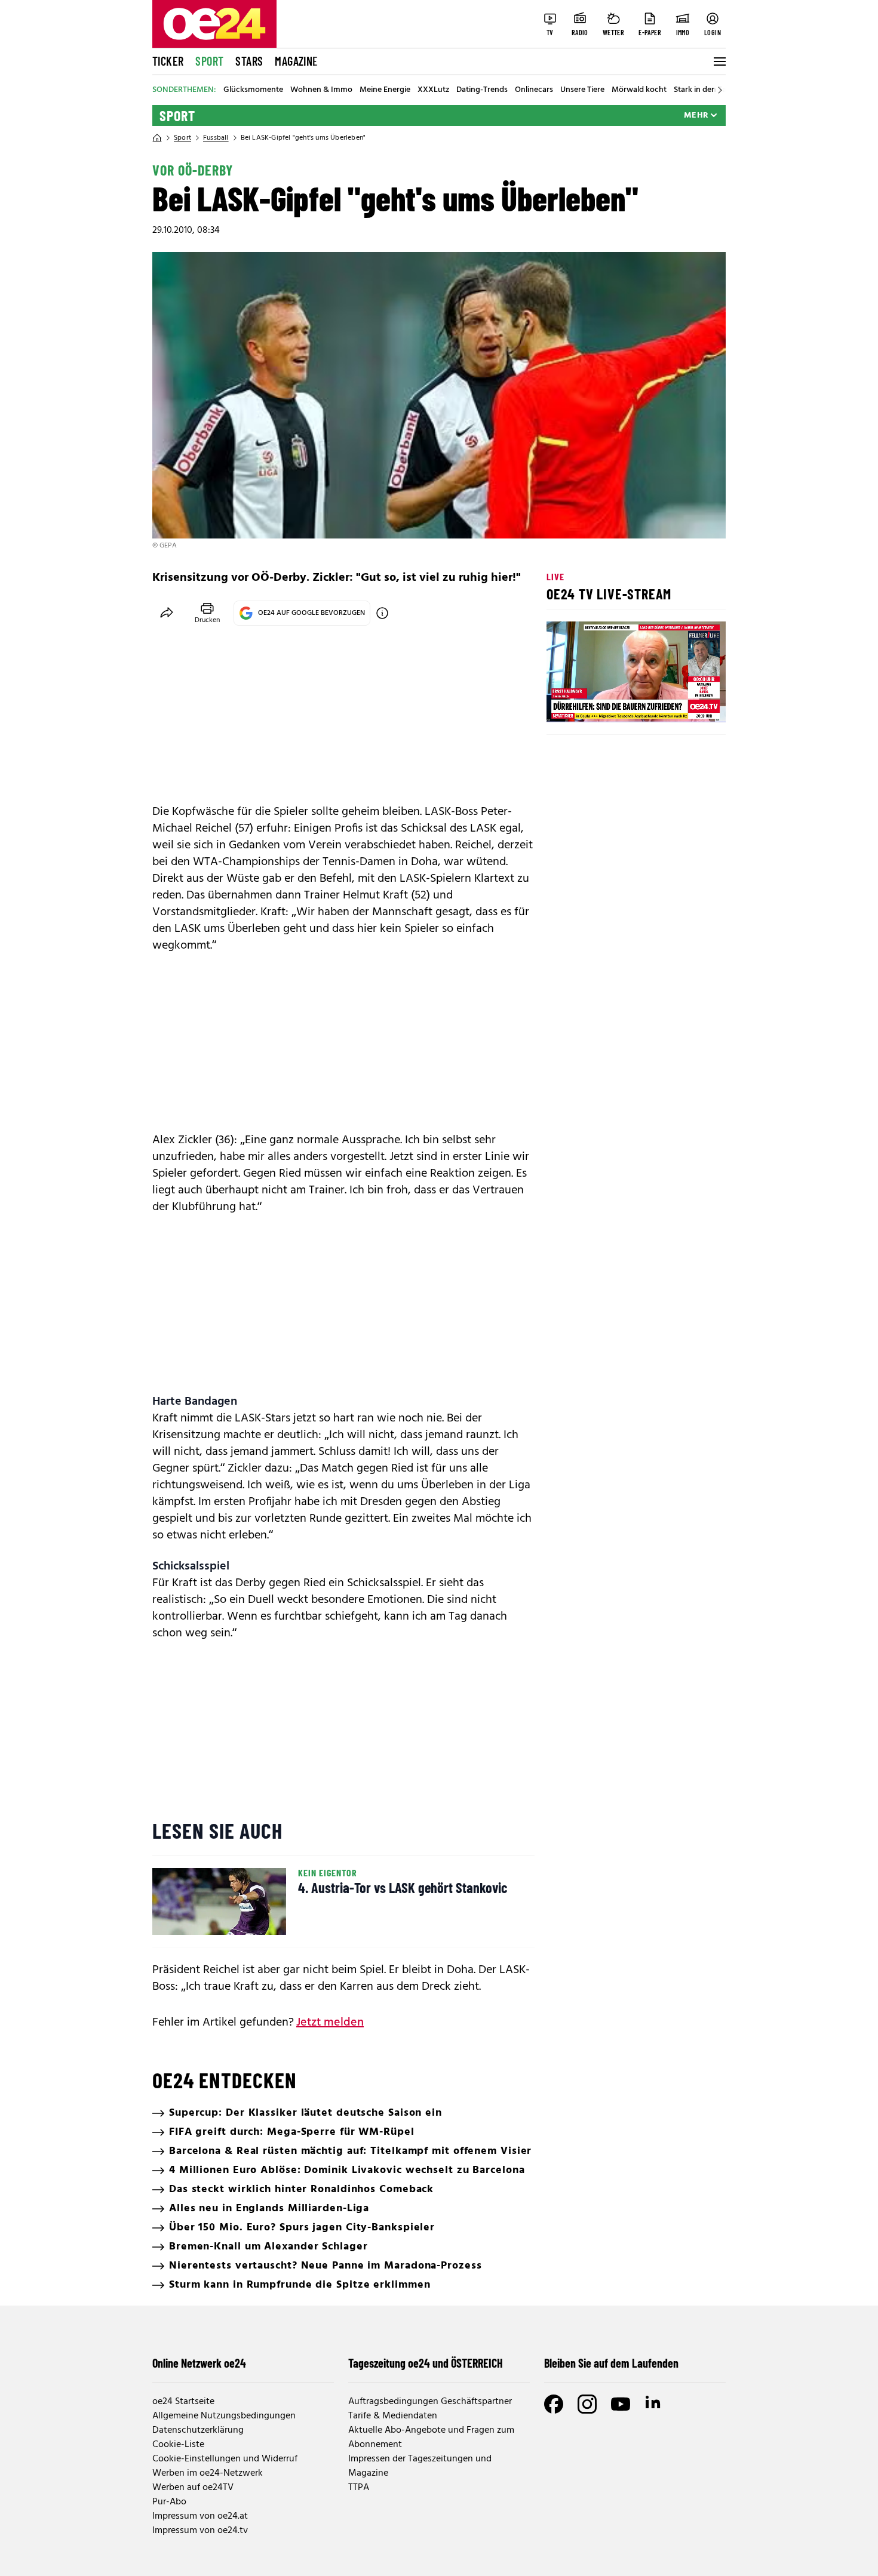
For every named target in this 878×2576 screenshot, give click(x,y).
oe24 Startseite (183, 2402)
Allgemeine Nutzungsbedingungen (224, 2416)
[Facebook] (554, 2404)
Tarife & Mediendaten (393, 2416)
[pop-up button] (687, 703)
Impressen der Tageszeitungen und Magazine (420, 2466)
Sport (209, 61)
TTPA (359, 2488)
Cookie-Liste (178, 2445)
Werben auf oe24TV (193, 2488)
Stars (249, 61)
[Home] (157, 138)
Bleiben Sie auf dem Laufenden (611, 2363)
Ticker (168, 61)
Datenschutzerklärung (198, 2430)
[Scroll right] (720, 90)
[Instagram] (587, 2404)
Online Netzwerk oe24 (199, 2363)
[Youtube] (621, 2404)
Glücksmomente (253, 90)
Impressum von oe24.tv (200, 2531)
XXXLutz (433, 90)
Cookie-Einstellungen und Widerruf (225, 2459)
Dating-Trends (482, 90)
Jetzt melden (330, 2023)
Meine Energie (385, 90)
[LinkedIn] (654, 2404)
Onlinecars (534, 90)
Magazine (296, 61)
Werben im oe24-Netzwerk (208, 2473)
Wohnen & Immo (321, 90)
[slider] (605, 703)
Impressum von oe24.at (200, 2516)
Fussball (216, 138)
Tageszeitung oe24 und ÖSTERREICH (426, 2363)
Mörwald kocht (639, 90)
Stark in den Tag (702, 90)
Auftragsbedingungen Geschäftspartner (430, 2402)
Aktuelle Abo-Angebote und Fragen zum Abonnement (431, 2437)
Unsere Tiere (582, 90)
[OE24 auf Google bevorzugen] (382, 613)
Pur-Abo (169, 2502)
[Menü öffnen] (719, 61)
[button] (566, 703)
